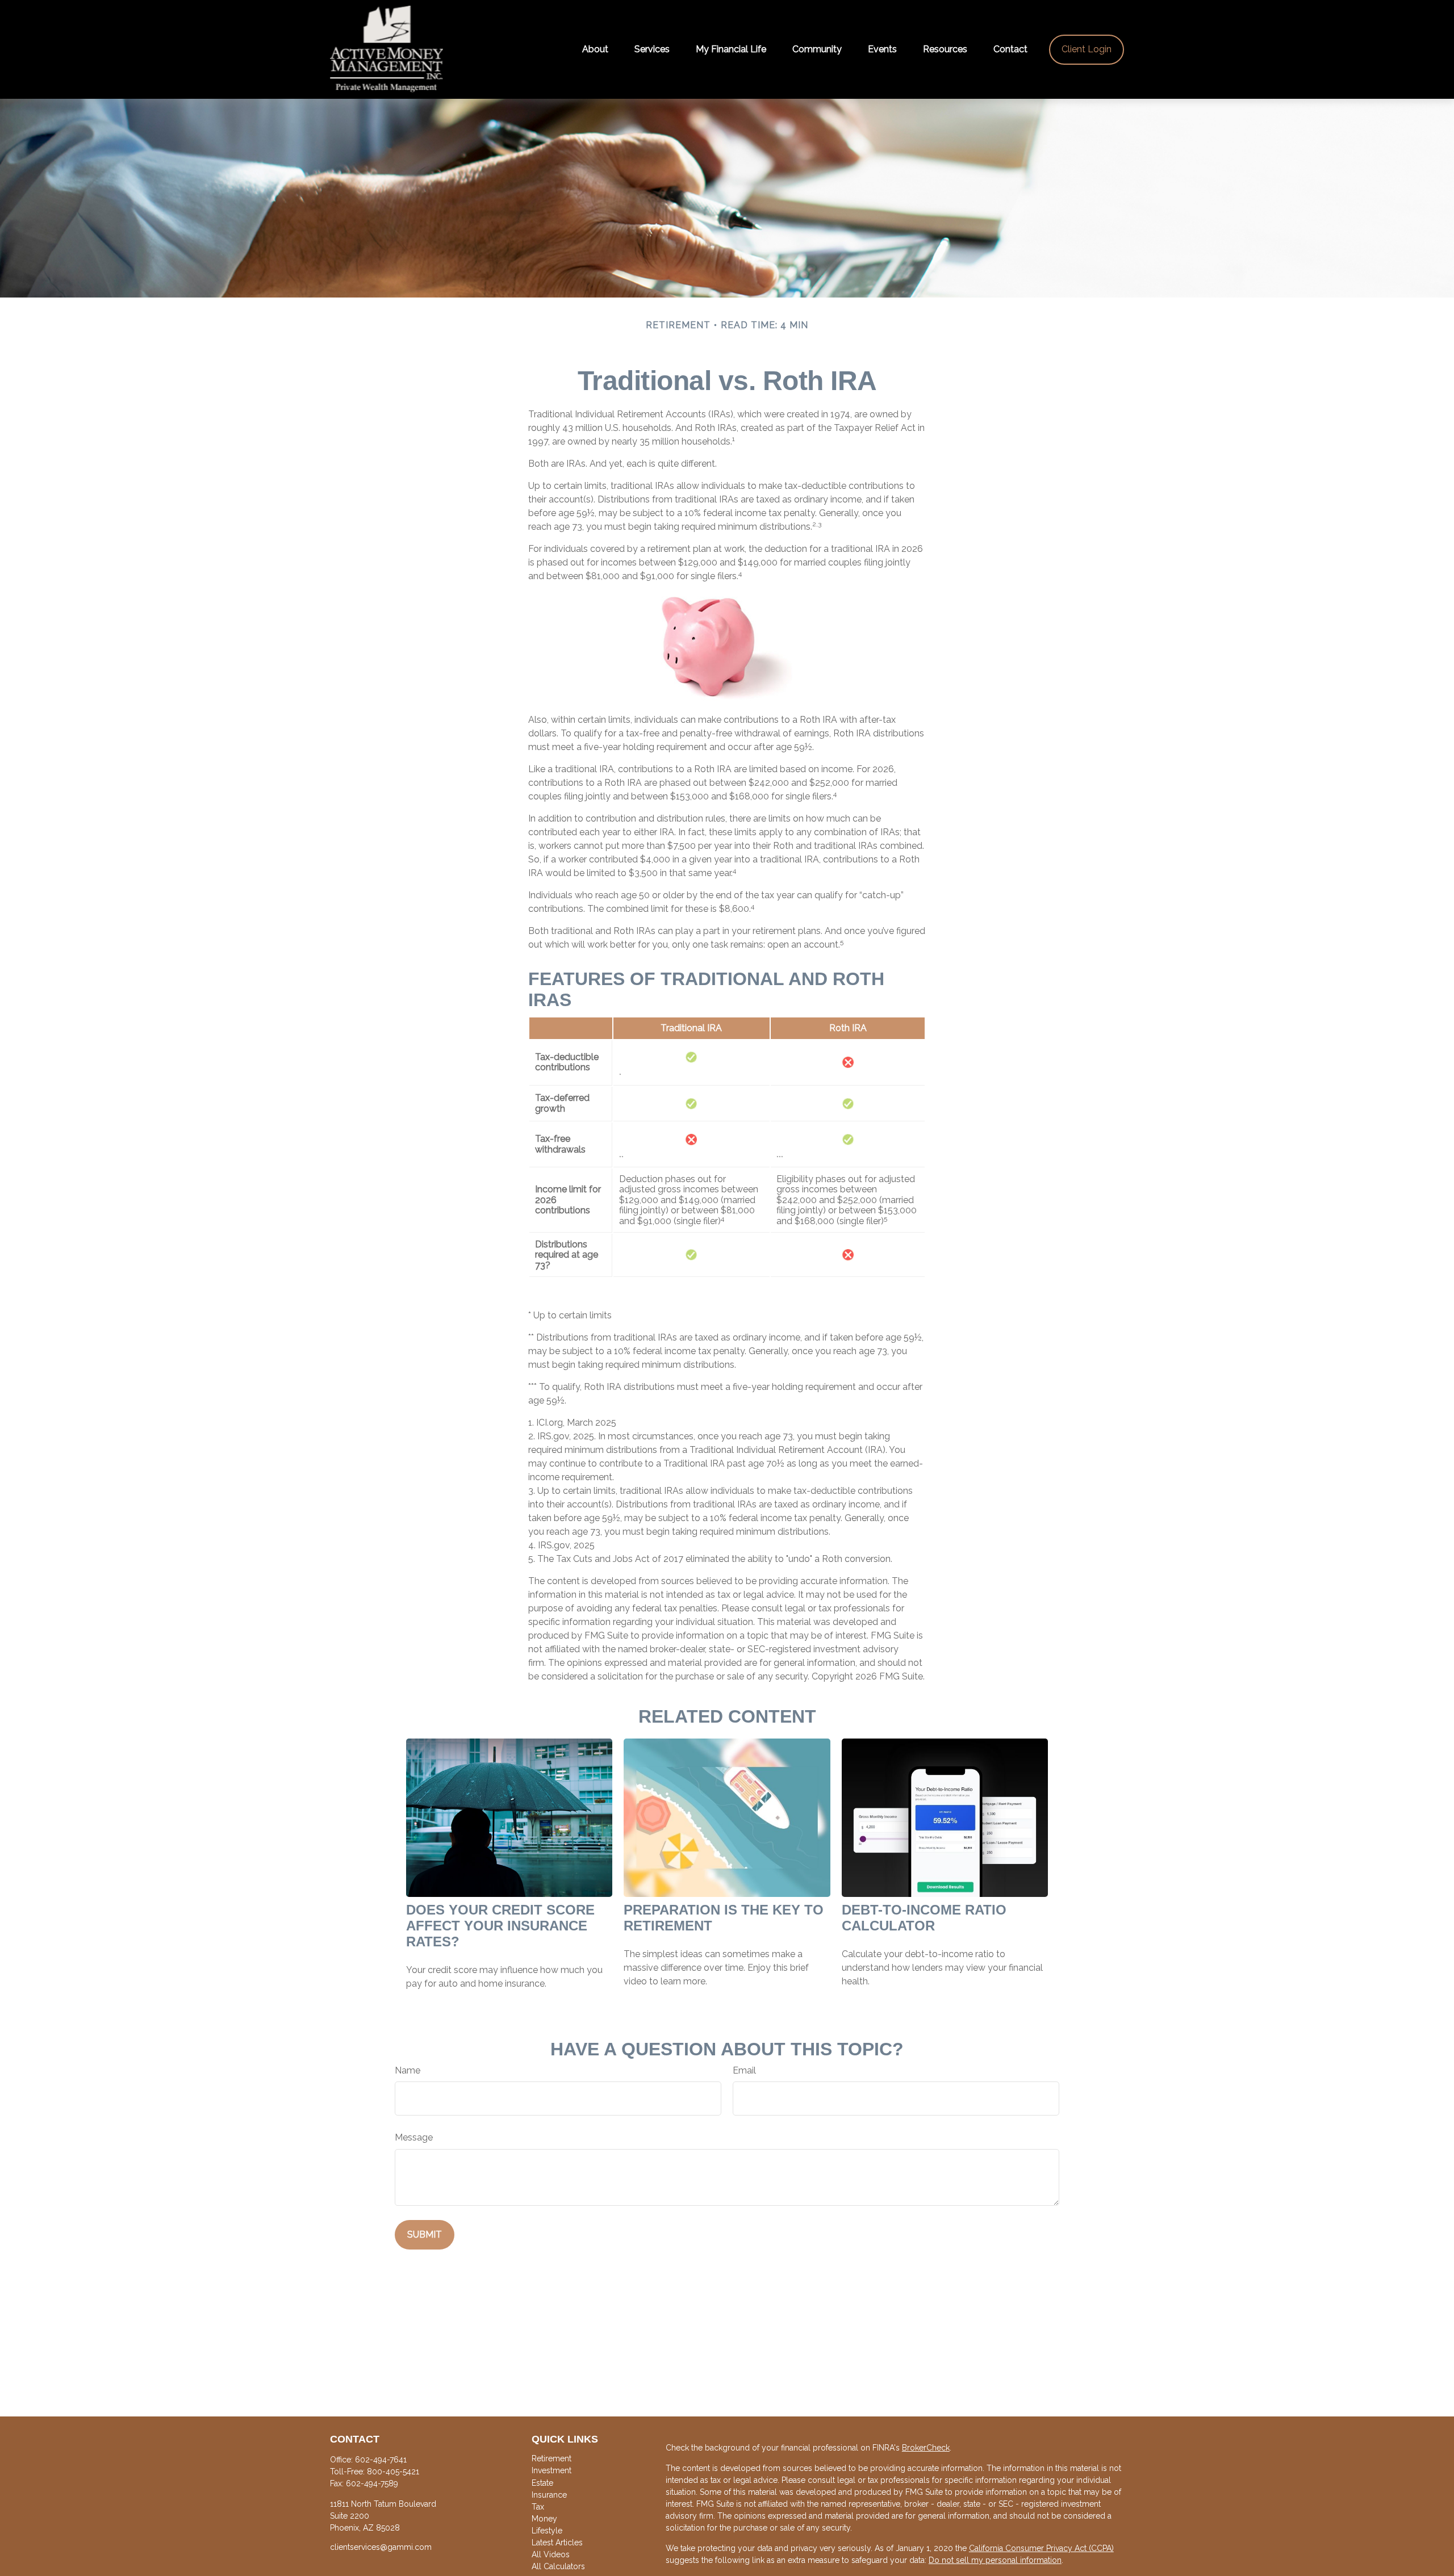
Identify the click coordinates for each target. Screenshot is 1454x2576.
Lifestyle (547, 2531)
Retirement (551, 2458)
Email (744, 2071)
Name (408, 2071)
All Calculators (558, 2566)
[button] (595, 50)
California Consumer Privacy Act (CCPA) (1041, 2548)
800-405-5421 (393, 2472)
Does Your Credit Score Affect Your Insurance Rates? (500, 1926)
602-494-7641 (381, 2460)
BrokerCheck (926, 2448)
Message (414, 2138)
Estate (542, 2483)
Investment (551, 2470)
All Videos (551, 2554)
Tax (538, 2507)
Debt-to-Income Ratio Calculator (924, 1918)
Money (544, 2519)
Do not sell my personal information (995, 2560)
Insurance (549, 2495)
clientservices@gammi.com (381, 2547)
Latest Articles (557, 2543)
